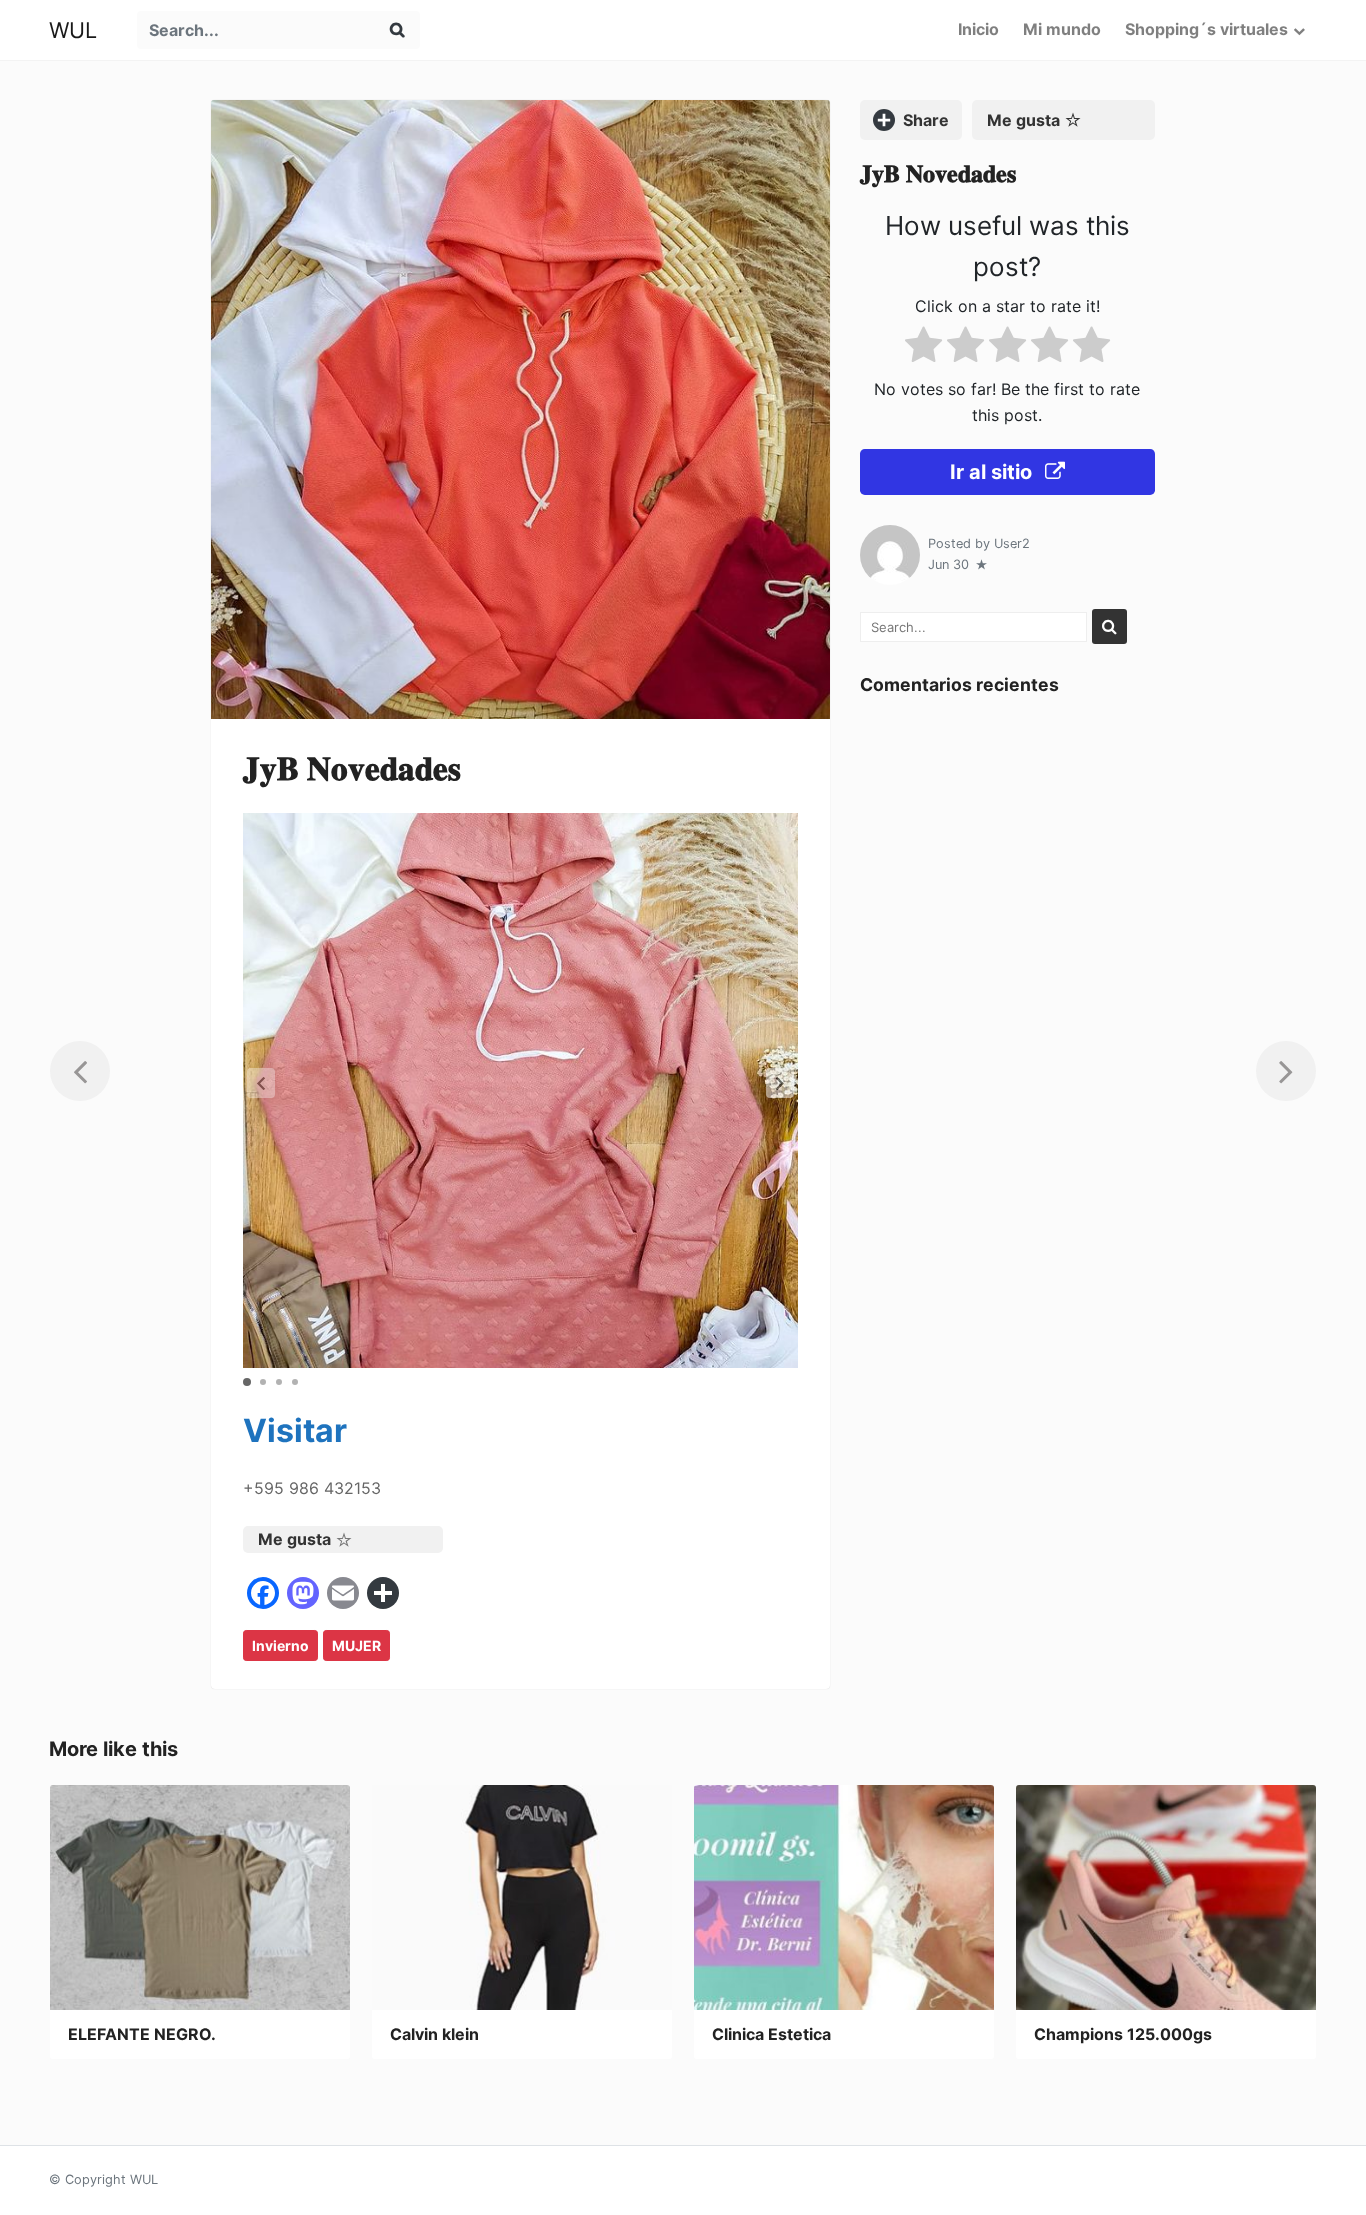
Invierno (280, 1645)
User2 (1012, 543)
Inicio (978, 29)
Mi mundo (1062, 29)
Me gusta (294, 1539)
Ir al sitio (993, 472)
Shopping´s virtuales (1206, 29)
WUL (73, 30)
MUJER (356, 1645)
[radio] (923, 348)
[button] (780, 1083)
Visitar (295, 1430)
